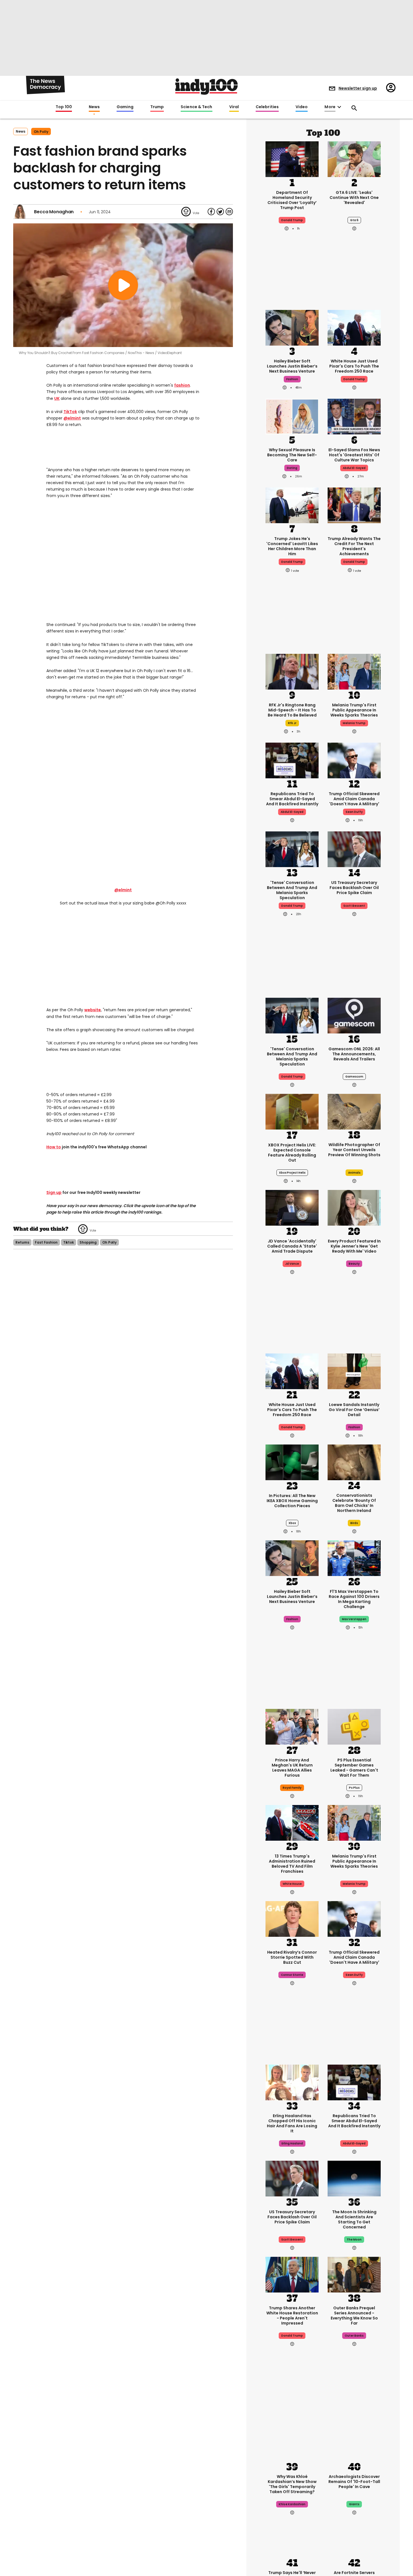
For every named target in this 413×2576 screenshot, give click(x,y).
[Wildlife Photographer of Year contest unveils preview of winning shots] (354, 1112)
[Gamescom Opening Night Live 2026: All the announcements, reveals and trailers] (354, 1015)
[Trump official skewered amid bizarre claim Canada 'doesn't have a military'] (354, 760)
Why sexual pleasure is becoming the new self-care (292, 455)
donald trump (292, 220)
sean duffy (354, 812)
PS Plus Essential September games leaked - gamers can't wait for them (354, 1768)
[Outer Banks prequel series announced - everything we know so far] (354, 2274)
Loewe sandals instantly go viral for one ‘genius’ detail (354, 1410)
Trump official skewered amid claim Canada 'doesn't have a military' (354, 799)
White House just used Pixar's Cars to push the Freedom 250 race (354, 366)
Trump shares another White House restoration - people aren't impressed (292, 2316)
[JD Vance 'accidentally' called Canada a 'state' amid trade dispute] (292, 1207)
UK (57, 398)
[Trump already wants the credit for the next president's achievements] (354, 505)
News (94, 107)
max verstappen (354, 1619)
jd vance (292, 1264)
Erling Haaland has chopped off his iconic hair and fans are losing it (292, 2123)
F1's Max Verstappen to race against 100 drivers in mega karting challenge (354, 1599)
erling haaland (292, 2143)
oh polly (41, 132)
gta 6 (354, 220)
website (93, 1010)
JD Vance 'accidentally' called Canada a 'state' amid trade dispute (292, 1246)
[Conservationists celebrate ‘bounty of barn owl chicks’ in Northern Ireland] (354, 1462)
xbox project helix (292, 1173)
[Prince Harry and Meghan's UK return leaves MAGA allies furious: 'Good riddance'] (292, 1726)
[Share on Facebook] (211, 212)
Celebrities (267, 107)
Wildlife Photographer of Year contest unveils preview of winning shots (354, 1150)
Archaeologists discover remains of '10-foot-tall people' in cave (354, 2482)
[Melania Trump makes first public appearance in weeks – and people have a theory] (354, 671)
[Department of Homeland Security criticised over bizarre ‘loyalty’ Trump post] (292, 158)
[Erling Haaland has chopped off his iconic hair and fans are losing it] (292, 2082)
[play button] (123, 285)
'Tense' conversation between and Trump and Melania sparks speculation (292, 890)
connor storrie (292, 1975)
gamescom (354, 1077)
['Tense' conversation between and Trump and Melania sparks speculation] (292, 849)
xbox (292, 1523)
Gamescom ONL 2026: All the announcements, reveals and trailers (354, 1054)
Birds (354, 1523)
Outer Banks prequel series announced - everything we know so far (354, 2316)
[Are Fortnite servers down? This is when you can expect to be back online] (354, 2539)
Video (302, 107)
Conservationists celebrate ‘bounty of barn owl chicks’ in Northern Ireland (354, 1503)
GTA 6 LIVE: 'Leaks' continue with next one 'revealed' (354, 198)
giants (354, 2504)
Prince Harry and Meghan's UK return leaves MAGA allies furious (292, 1768)
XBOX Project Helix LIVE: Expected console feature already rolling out (292, 1153)
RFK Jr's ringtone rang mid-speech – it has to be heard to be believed (292, 710)
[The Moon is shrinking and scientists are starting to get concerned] (354, 2178)
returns (22, 1242)
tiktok (69, 1242)
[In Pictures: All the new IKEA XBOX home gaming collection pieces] (292, 1462)
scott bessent (354, 906)
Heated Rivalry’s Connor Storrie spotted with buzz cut (292, 1957)
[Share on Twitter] (220, 212)
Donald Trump (354, 379)
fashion (182, 385)
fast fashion (46, 1242)
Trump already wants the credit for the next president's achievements (354, 546)
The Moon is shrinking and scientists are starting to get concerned (354, 2219)
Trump (157, 107)
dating (292, 468)
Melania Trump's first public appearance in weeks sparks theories (354, 710)
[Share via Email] (229, 212)
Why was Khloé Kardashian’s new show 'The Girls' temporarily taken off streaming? (292, 2484)
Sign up (54, 1192)
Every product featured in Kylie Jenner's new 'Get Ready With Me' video (354, 1246)
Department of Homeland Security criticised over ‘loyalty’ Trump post (292, 200)
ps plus (354, 1788)
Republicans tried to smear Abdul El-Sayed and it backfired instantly (292, 799)
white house (292, 1884)
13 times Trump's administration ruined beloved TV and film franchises (292, 1864)
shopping (88, 1242)
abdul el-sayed (354, 468)
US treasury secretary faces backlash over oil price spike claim (354, 888)
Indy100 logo (206, 87)
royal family (292, 1788)
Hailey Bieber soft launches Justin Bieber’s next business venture (292, 366)
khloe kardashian (292, 2504)
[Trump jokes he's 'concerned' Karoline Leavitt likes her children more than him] (292, 505)
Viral (234, 107)
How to (54, 1147)
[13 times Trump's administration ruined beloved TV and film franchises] (292, 1822)
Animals (354, 1173)
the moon (354, 2240)
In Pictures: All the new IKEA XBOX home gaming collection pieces (292, 1501)
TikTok (70, 412)
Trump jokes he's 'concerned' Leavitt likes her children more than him (292, 546)
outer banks (354, 2336)
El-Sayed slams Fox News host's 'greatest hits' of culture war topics (354, 455)
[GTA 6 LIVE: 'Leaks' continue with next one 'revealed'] (354, 158)
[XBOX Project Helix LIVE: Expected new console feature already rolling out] (292, 1111)
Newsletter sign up (358, 88)
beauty (354, 1264)
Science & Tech (196, 107)
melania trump (354, 723)
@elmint (72, 418)
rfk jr (292, 723)
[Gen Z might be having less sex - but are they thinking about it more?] (292, 416)
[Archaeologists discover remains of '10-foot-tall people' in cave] (354, 2443)
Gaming (125, 107)
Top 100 (64, 107)
